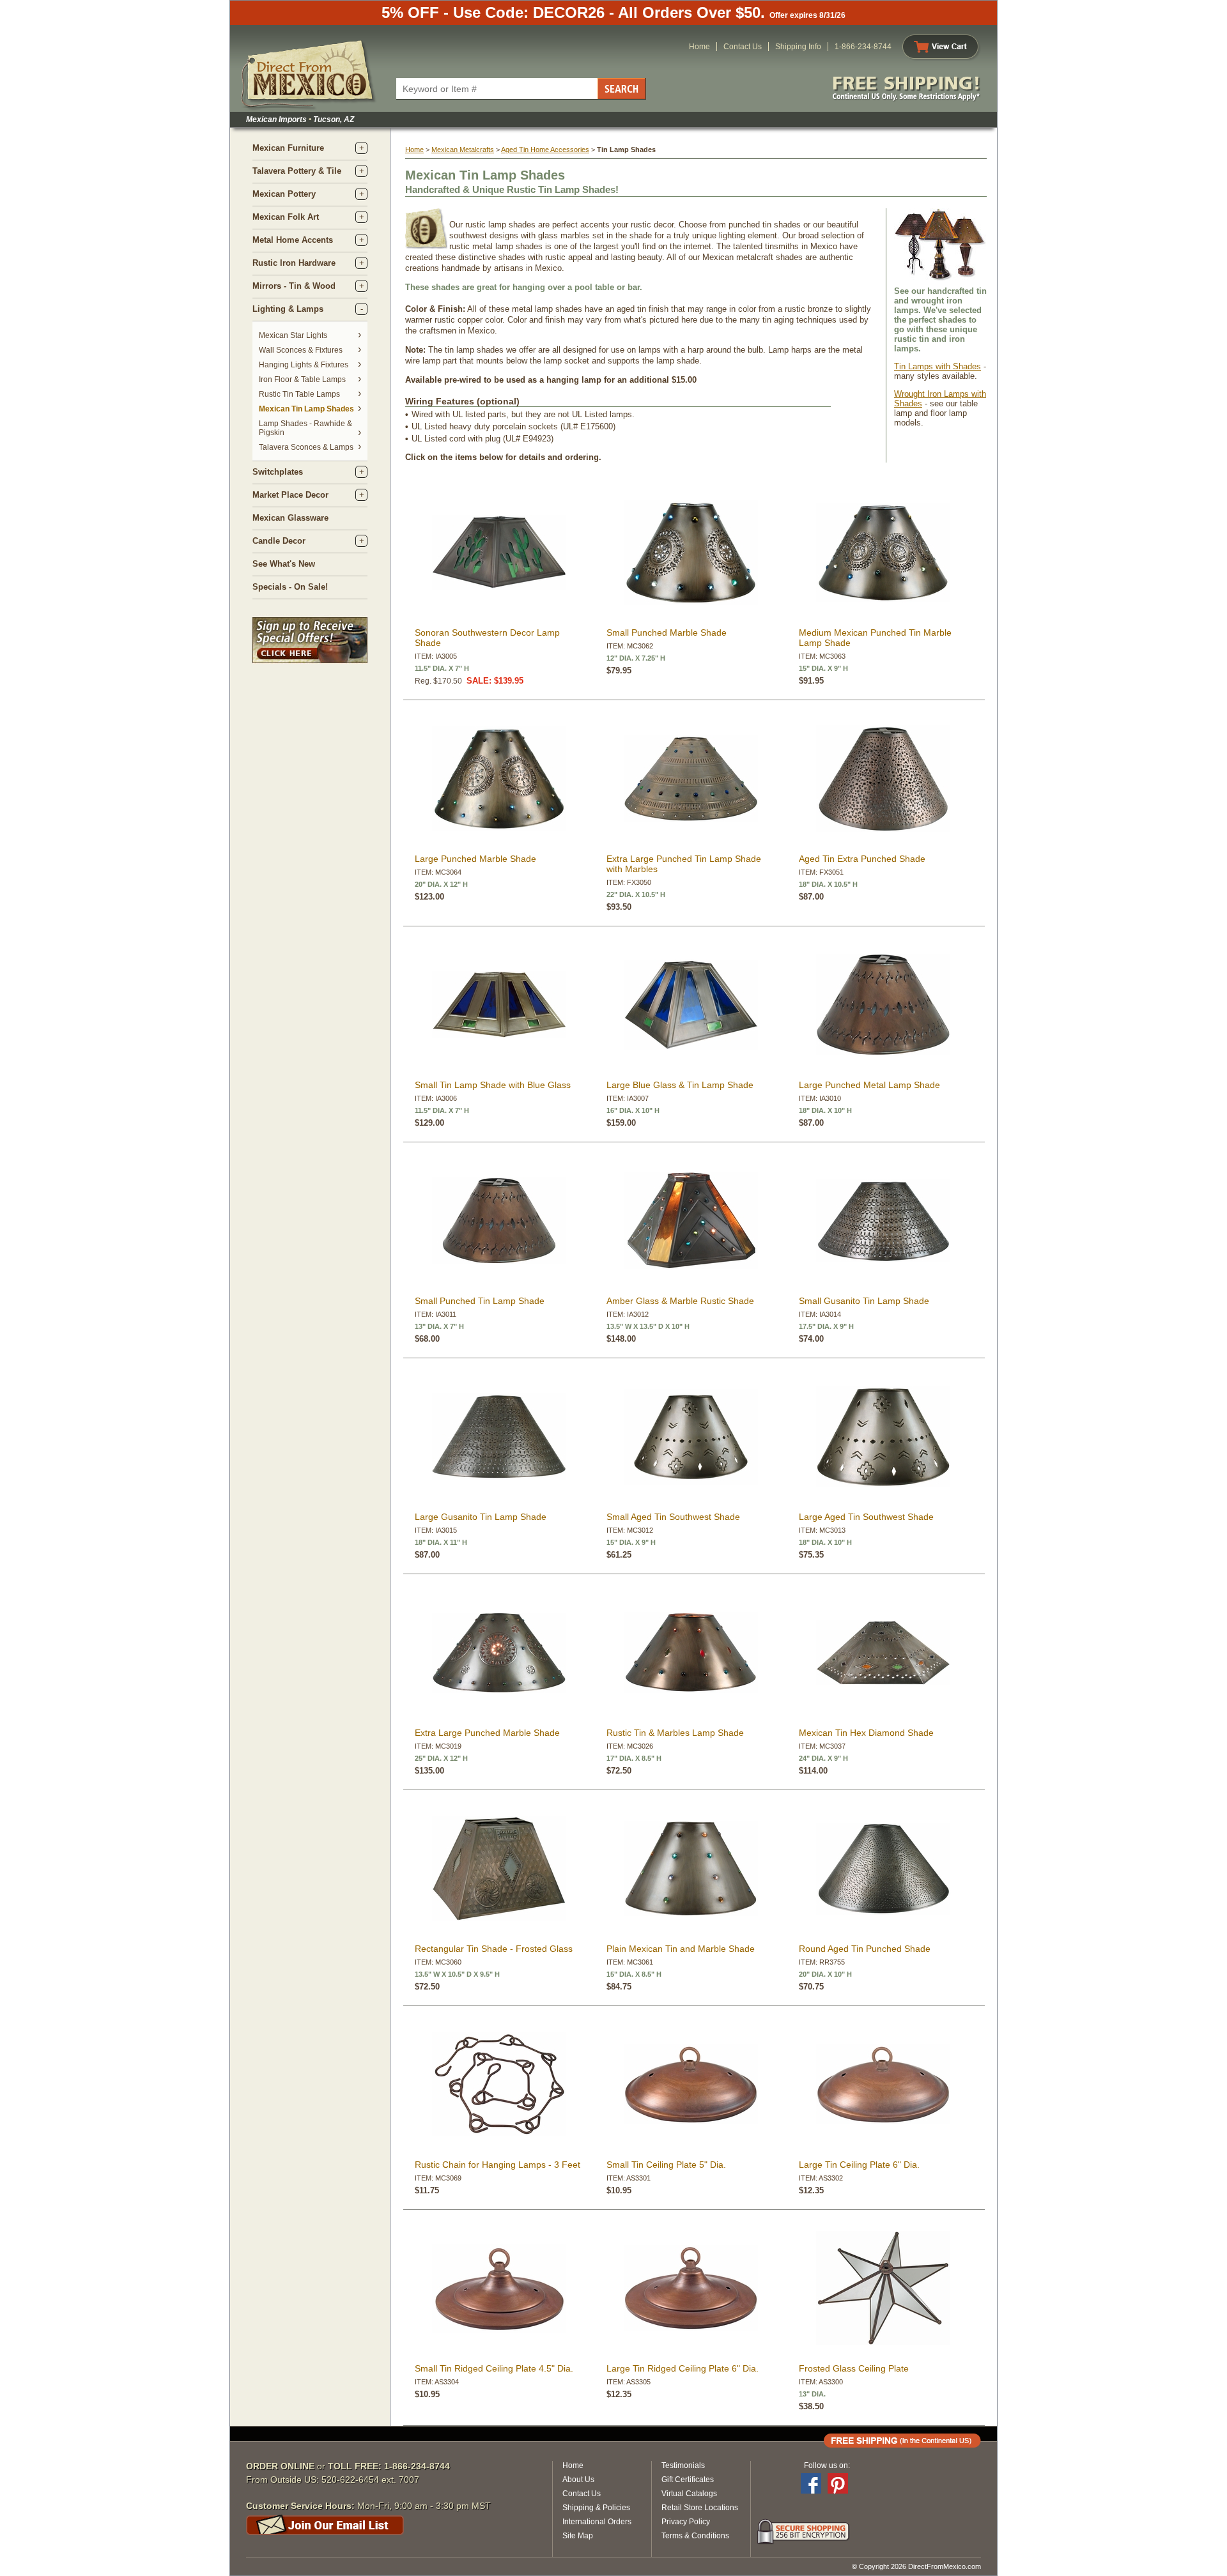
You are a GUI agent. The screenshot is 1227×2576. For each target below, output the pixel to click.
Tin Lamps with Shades (938, 366)
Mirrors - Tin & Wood (294, 286)
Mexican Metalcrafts (463, 149)
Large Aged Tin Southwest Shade (866, 1517)
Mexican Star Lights (293, 335)
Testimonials (683, 2465)
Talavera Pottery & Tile (297, 171)
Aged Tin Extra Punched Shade (862, 859)
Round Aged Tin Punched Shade (865, 1949)
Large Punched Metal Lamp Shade (869, 1085)
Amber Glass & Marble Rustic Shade (680, 1301)
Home (699, 47)
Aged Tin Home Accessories (545, 149)
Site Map (578, 2536)
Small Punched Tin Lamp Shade (480, 1301)
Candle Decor (279, 541)
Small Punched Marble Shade (667, 632)
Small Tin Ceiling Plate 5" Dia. (666, 2165)
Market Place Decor (290, 495)
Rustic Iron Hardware (294, 263)
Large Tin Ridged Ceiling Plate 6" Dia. (683, 2368)
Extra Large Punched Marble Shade (487, 1733)
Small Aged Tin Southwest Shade (673, 1517)
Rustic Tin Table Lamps (299, 394)
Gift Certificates (688, 2480)
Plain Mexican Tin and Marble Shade (681, 1949)
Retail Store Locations (700, 2508)
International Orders (597, 2522)
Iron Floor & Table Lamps (302, 379)
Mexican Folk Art (286, 217)
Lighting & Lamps (288, 309)
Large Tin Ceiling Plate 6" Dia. (859, 2165)
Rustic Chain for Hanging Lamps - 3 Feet (498, 2165)
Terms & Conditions (695, 2536)
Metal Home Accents (293, 240)
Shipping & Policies (596, 2508)
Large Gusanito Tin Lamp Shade (481, 1517)
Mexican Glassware (290, 518)
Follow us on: (827, 2465)
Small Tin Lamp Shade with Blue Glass (493, 1085)
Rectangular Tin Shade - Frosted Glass (494, 1949)
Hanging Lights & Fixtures (304, 365)
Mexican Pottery (284, 194)
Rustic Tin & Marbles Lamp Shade (675, 1733)
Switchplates (278, 472)
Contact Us (743, 47)
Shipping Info (798, 47)
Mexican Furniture (288, 148)
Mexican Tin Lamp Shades (306, 409)
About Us (578, 2480)
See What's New (284, 564)
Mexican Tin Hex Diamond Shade (866, 1733)
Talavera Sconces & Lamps (306, 447)
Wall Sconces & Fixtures (301, 350)
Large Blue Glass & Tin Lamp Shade (680, 1085)
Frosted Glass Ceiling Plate (854, 2368)
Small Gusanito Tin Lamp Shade (864, 1301)
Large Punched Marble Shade (475, 859)
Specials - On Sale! (290, 587)
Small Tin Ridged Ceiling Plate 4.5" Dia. (494, 2368)
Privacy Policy (686, 2522)
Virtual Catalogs (689, 2494)
